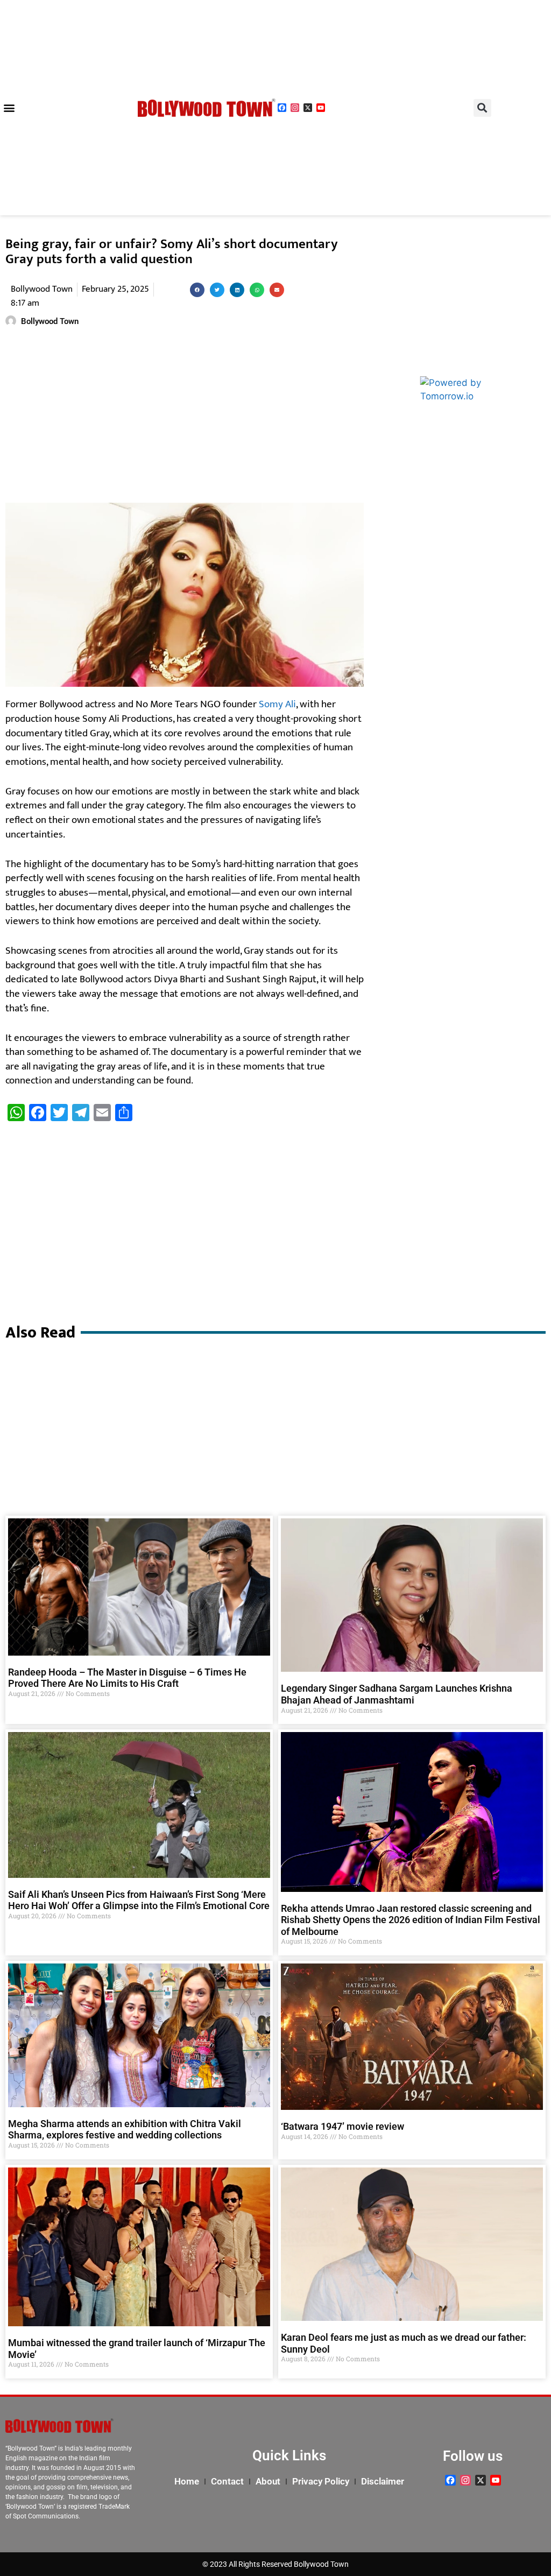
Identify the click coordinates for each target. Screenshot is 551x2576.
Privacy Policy (321, 2481)
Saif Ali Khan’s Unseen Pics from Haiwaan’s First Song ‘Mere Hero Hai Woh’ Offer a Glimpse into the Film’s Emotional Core (139, 1900)
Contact (227, 2481)
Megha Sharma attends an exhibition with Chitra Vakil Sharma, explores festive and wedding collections (125, 2130)
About (268, 2481)
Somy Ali (277, 704)
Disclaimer (383, 2481)
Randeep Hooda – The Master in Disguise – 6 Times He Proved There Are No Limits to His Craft (127, 1678)
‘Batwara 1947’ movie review (342, 2126)
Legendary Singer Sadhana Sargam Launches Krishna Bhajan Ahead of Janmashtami (397, 1694)
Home (187, 2481)
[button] (9, 108)
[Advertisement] (185, 417)
